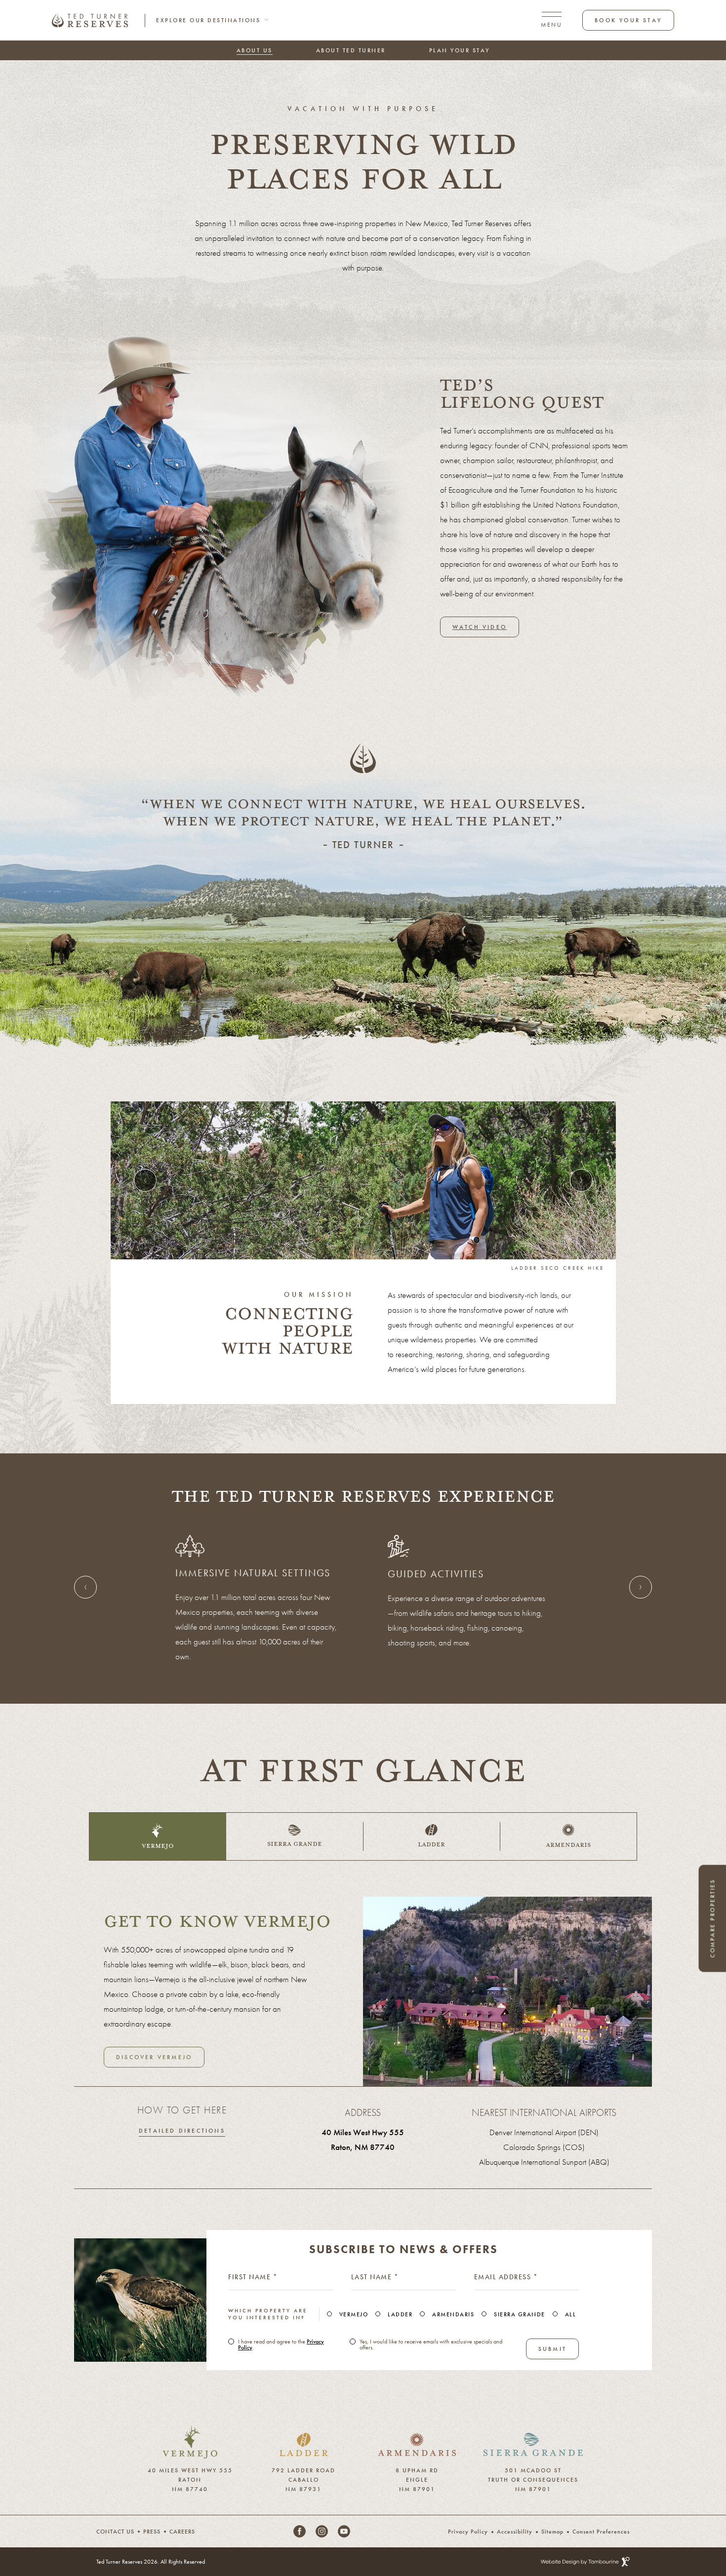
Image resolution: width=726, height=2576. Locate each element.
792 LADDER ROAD (303, 2468)
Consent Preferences (601, 2532)
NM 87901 (417, 2487)
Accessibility (515, 2532)
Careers (182, 2532)
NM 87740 (190, 2487)
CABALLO (304, 2478)
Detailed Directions (182, 2131)
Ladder (400, 2314)
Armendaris (453, 2314)
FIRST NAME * (253, 2277)
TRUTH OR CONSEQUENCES (533, 2478)
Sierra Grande (520, 2314)
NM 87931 (303, 2487)
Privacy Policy (468, 2532)
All (571, 2314)
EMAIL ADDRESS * (506, 2277)
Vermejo (354, 2314)
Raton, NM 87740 (363, 2147)
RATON (190, 2478)
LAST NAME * (375, 2277)
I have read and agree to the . (281, 2344)
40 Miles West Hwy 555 (363, 2132)
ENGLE (417, 2478)
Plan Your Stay (460, 50)
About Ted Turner (351, 50)
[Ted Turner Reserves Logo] (90, 20)
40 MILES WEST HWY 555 (190, 2468)
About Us (255, 50)
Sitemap (552, 2532)
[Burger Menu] (551, 20)
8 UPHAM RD (417, 2468)
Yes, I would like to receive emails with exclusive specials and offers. (431, 2344)
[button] (145, 1180)
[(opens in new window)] (190, 2432)
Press (152, 2532)
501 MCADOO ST (533, 2468)
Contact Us (115, 2532)
